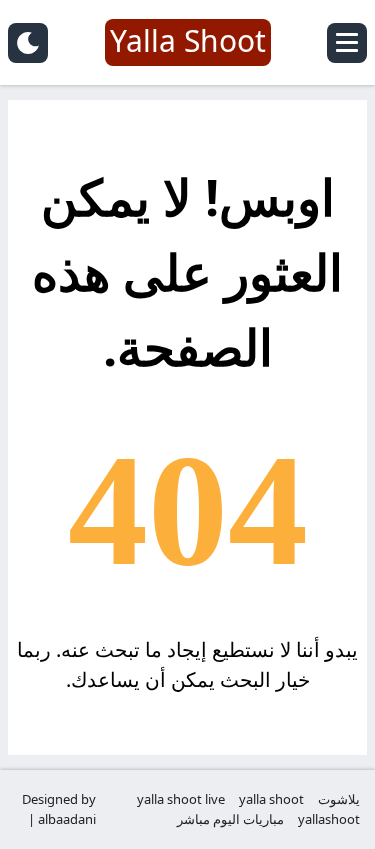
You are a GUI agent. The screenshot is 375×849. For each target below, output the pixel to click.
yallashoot (329, 819)
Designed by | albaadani (59, 809)
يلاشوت (339, 799)
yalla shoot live (181, 799)
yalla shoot (271, 799)
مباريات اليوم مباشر (230, 819)
